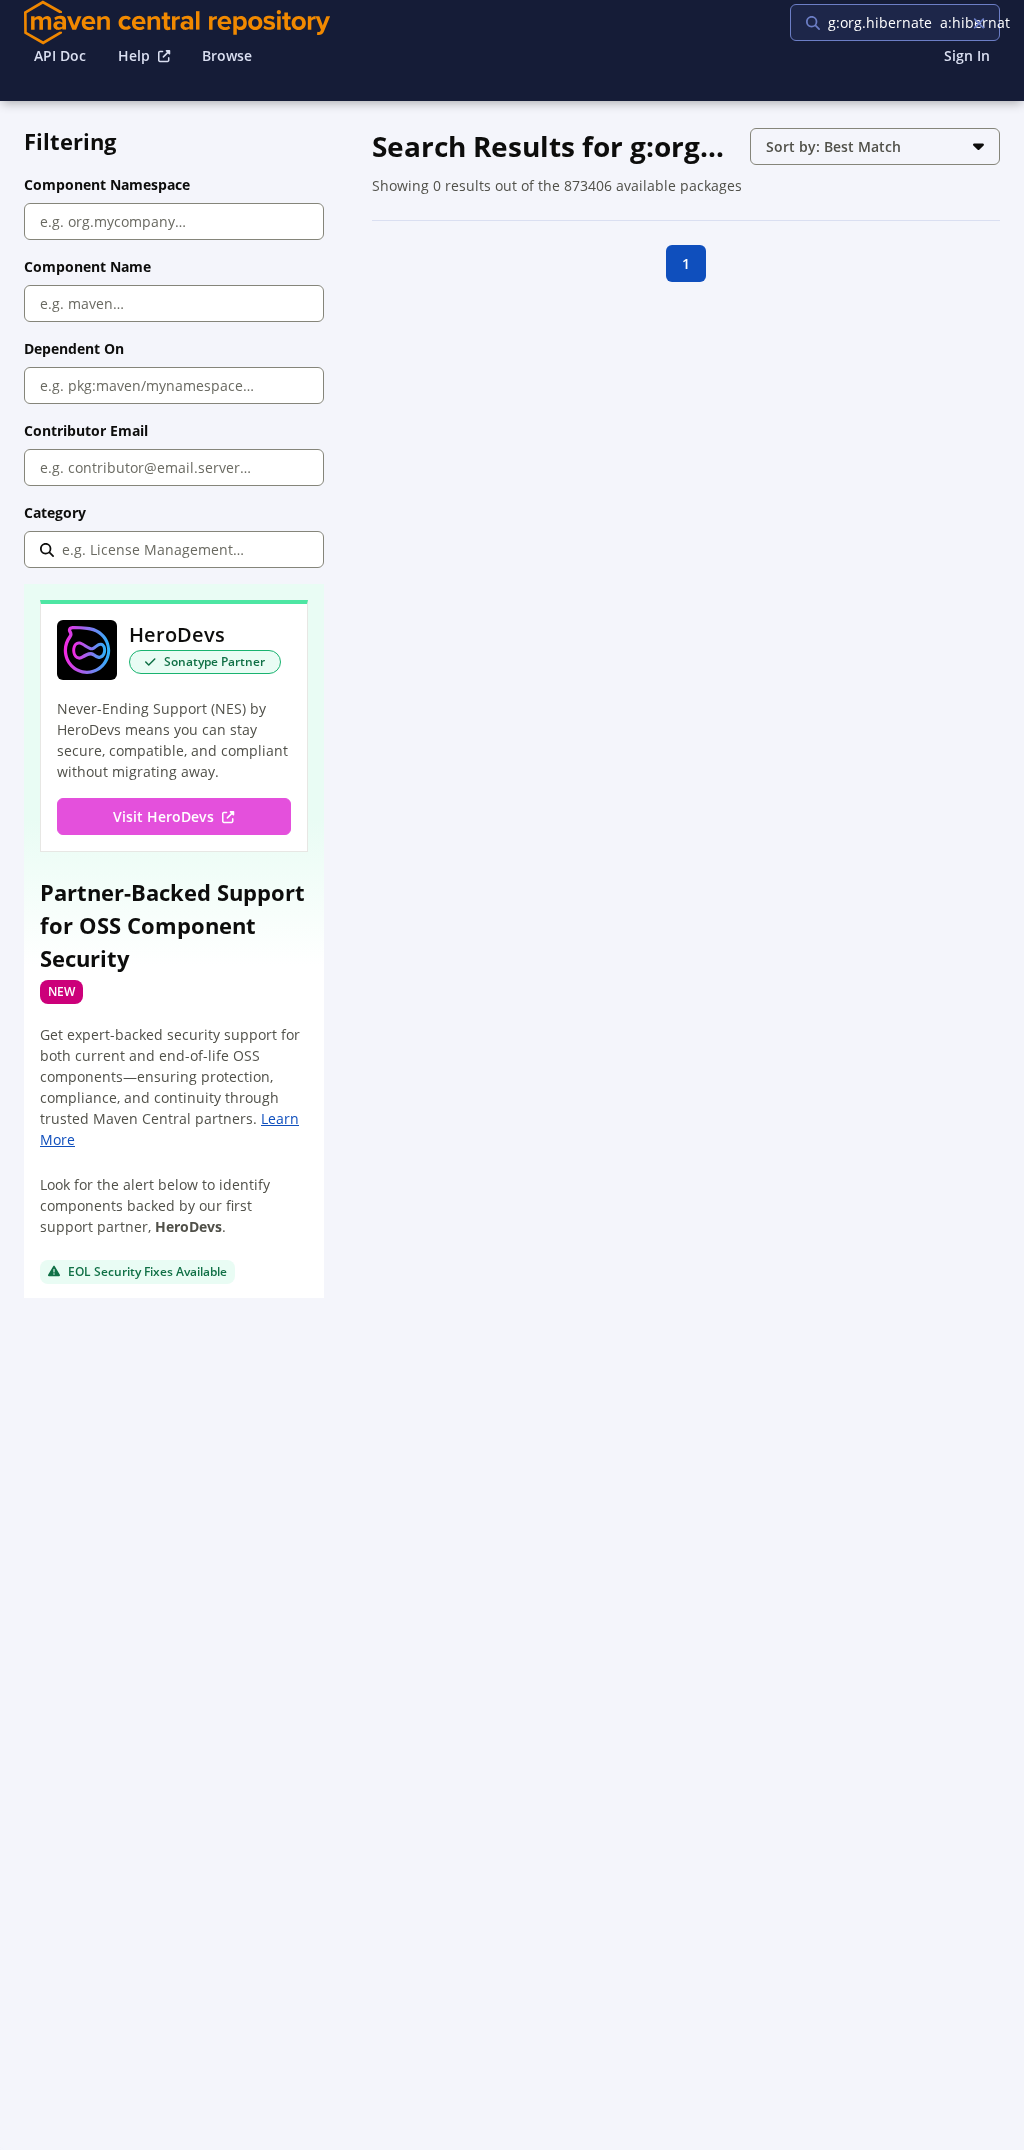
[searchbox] (919, 22)
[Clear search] (978, 22)
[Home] (177, 22)
